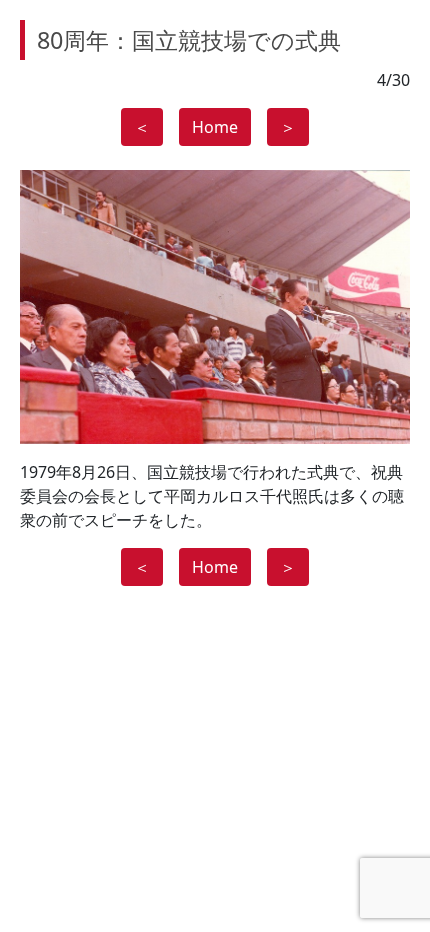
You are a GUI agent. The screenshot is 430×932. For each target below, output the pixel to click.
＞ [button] (288, 127)
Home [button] (215, 127)
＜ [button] (142, 127)
